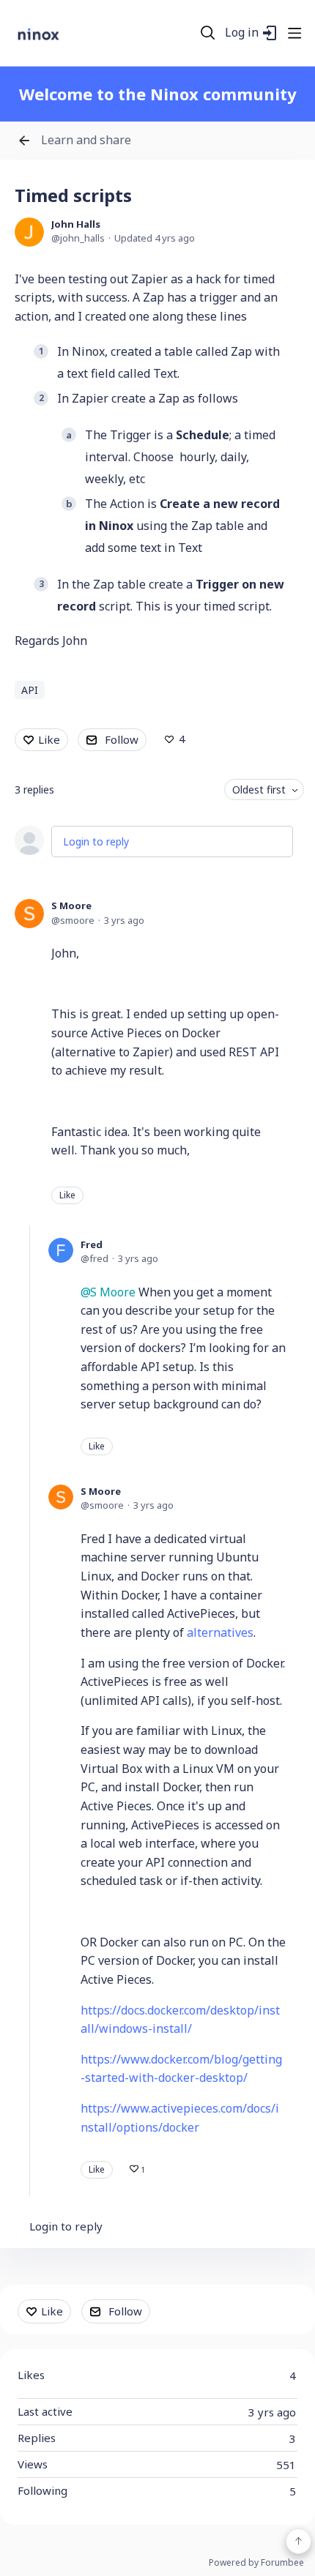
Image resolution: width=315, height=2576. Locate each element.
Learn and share (86, 141)
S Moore (71, 906)
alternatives (220, 1632)
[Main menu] (294, 33)
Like (49, 739)
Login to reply (96, 841)
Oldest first (259, 789)
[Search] (208, 33)
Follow (122, 739)
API (30, 690)
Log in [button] (242, 33)
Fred (92, 1244)
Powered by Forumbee (256, 2563)
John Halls (76, 224)
